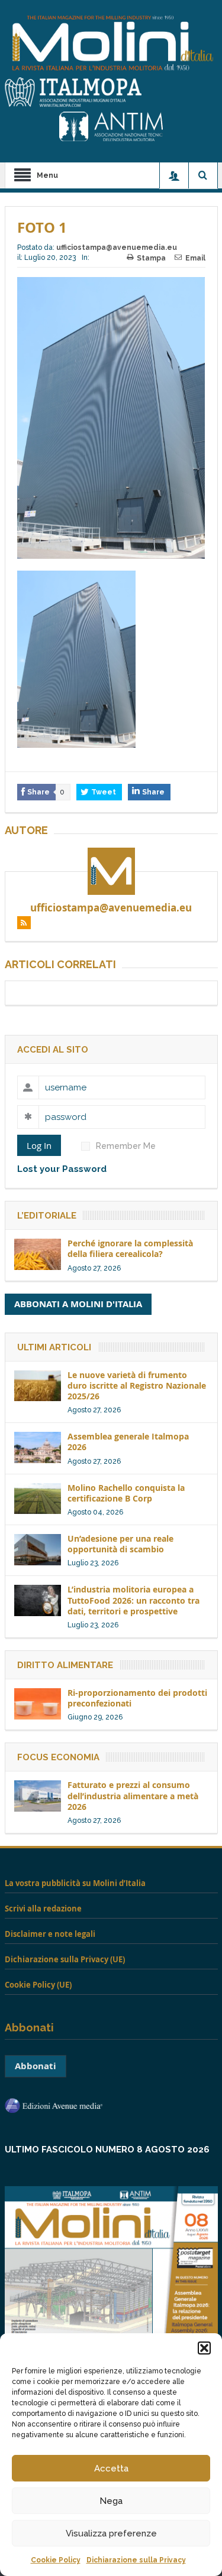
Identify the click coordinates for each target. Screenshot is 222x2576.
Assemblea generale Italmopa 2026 (128, 1442)
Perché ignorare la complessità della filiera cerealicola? (130, 1248)
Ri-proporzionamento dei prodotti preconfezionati (137, 1698)
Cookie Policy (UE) (38, 1985)
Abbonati (36, 2066)
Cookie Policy (56, 2560)
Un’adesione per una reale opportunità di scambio (120, 1544)
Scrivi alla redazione (43, 1909)
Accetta (111, 2468)
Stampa (151, 258)
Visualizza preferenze (111, 2533)
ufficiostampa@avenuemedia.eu (117, 247)
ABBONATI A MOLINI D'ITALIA (78, 1304)
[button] (204, 2348)
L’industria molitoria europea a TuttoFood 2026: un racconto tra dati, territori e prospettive (133, 1600)
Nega (111, 2501)
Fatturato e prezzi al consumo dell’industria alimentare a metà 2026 (133, 1795)
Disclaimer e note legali (50, 1934)
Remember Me (126, 1146)
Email (195, 258)
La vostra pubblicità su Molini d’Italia (75, 1883)
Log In (39, 1145)
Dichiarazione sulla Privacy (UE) (65, 1959)
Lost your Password (62, 1169)
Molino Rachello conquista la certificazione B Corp (126, 1493)
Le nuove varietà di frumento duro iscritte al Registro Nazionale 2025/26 (137, 1385)
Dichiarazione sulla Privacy (136, 2560)
